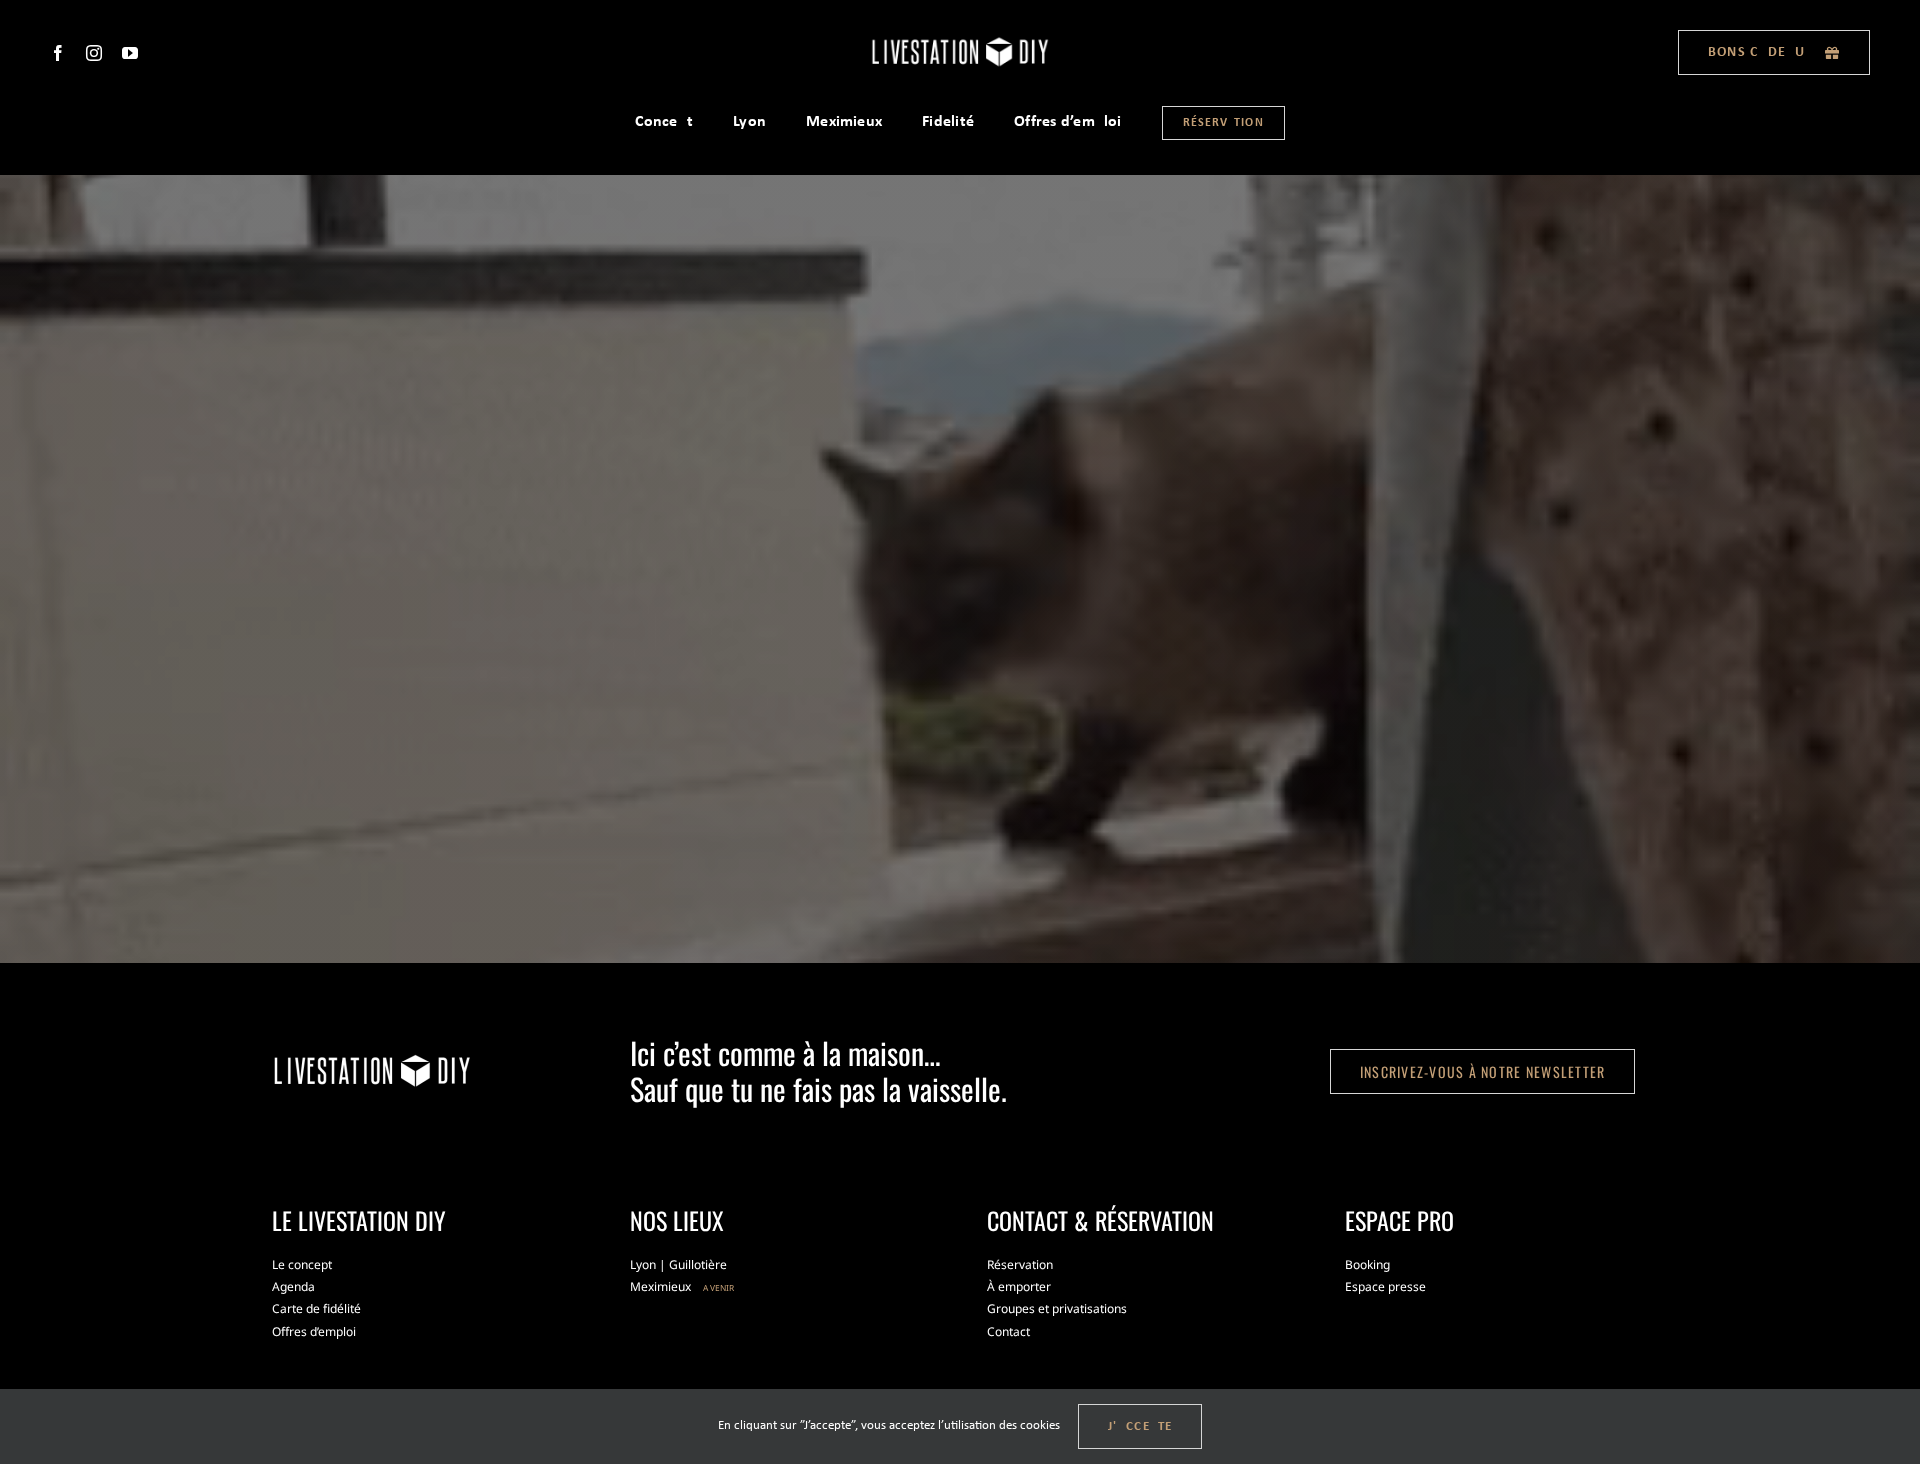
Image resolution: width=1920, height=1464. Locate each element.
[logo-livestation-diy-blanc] (960, 41)
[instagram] (94, 53)
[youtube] (130, 53)
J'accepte (1140, 1426)
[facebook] (58, 53)
